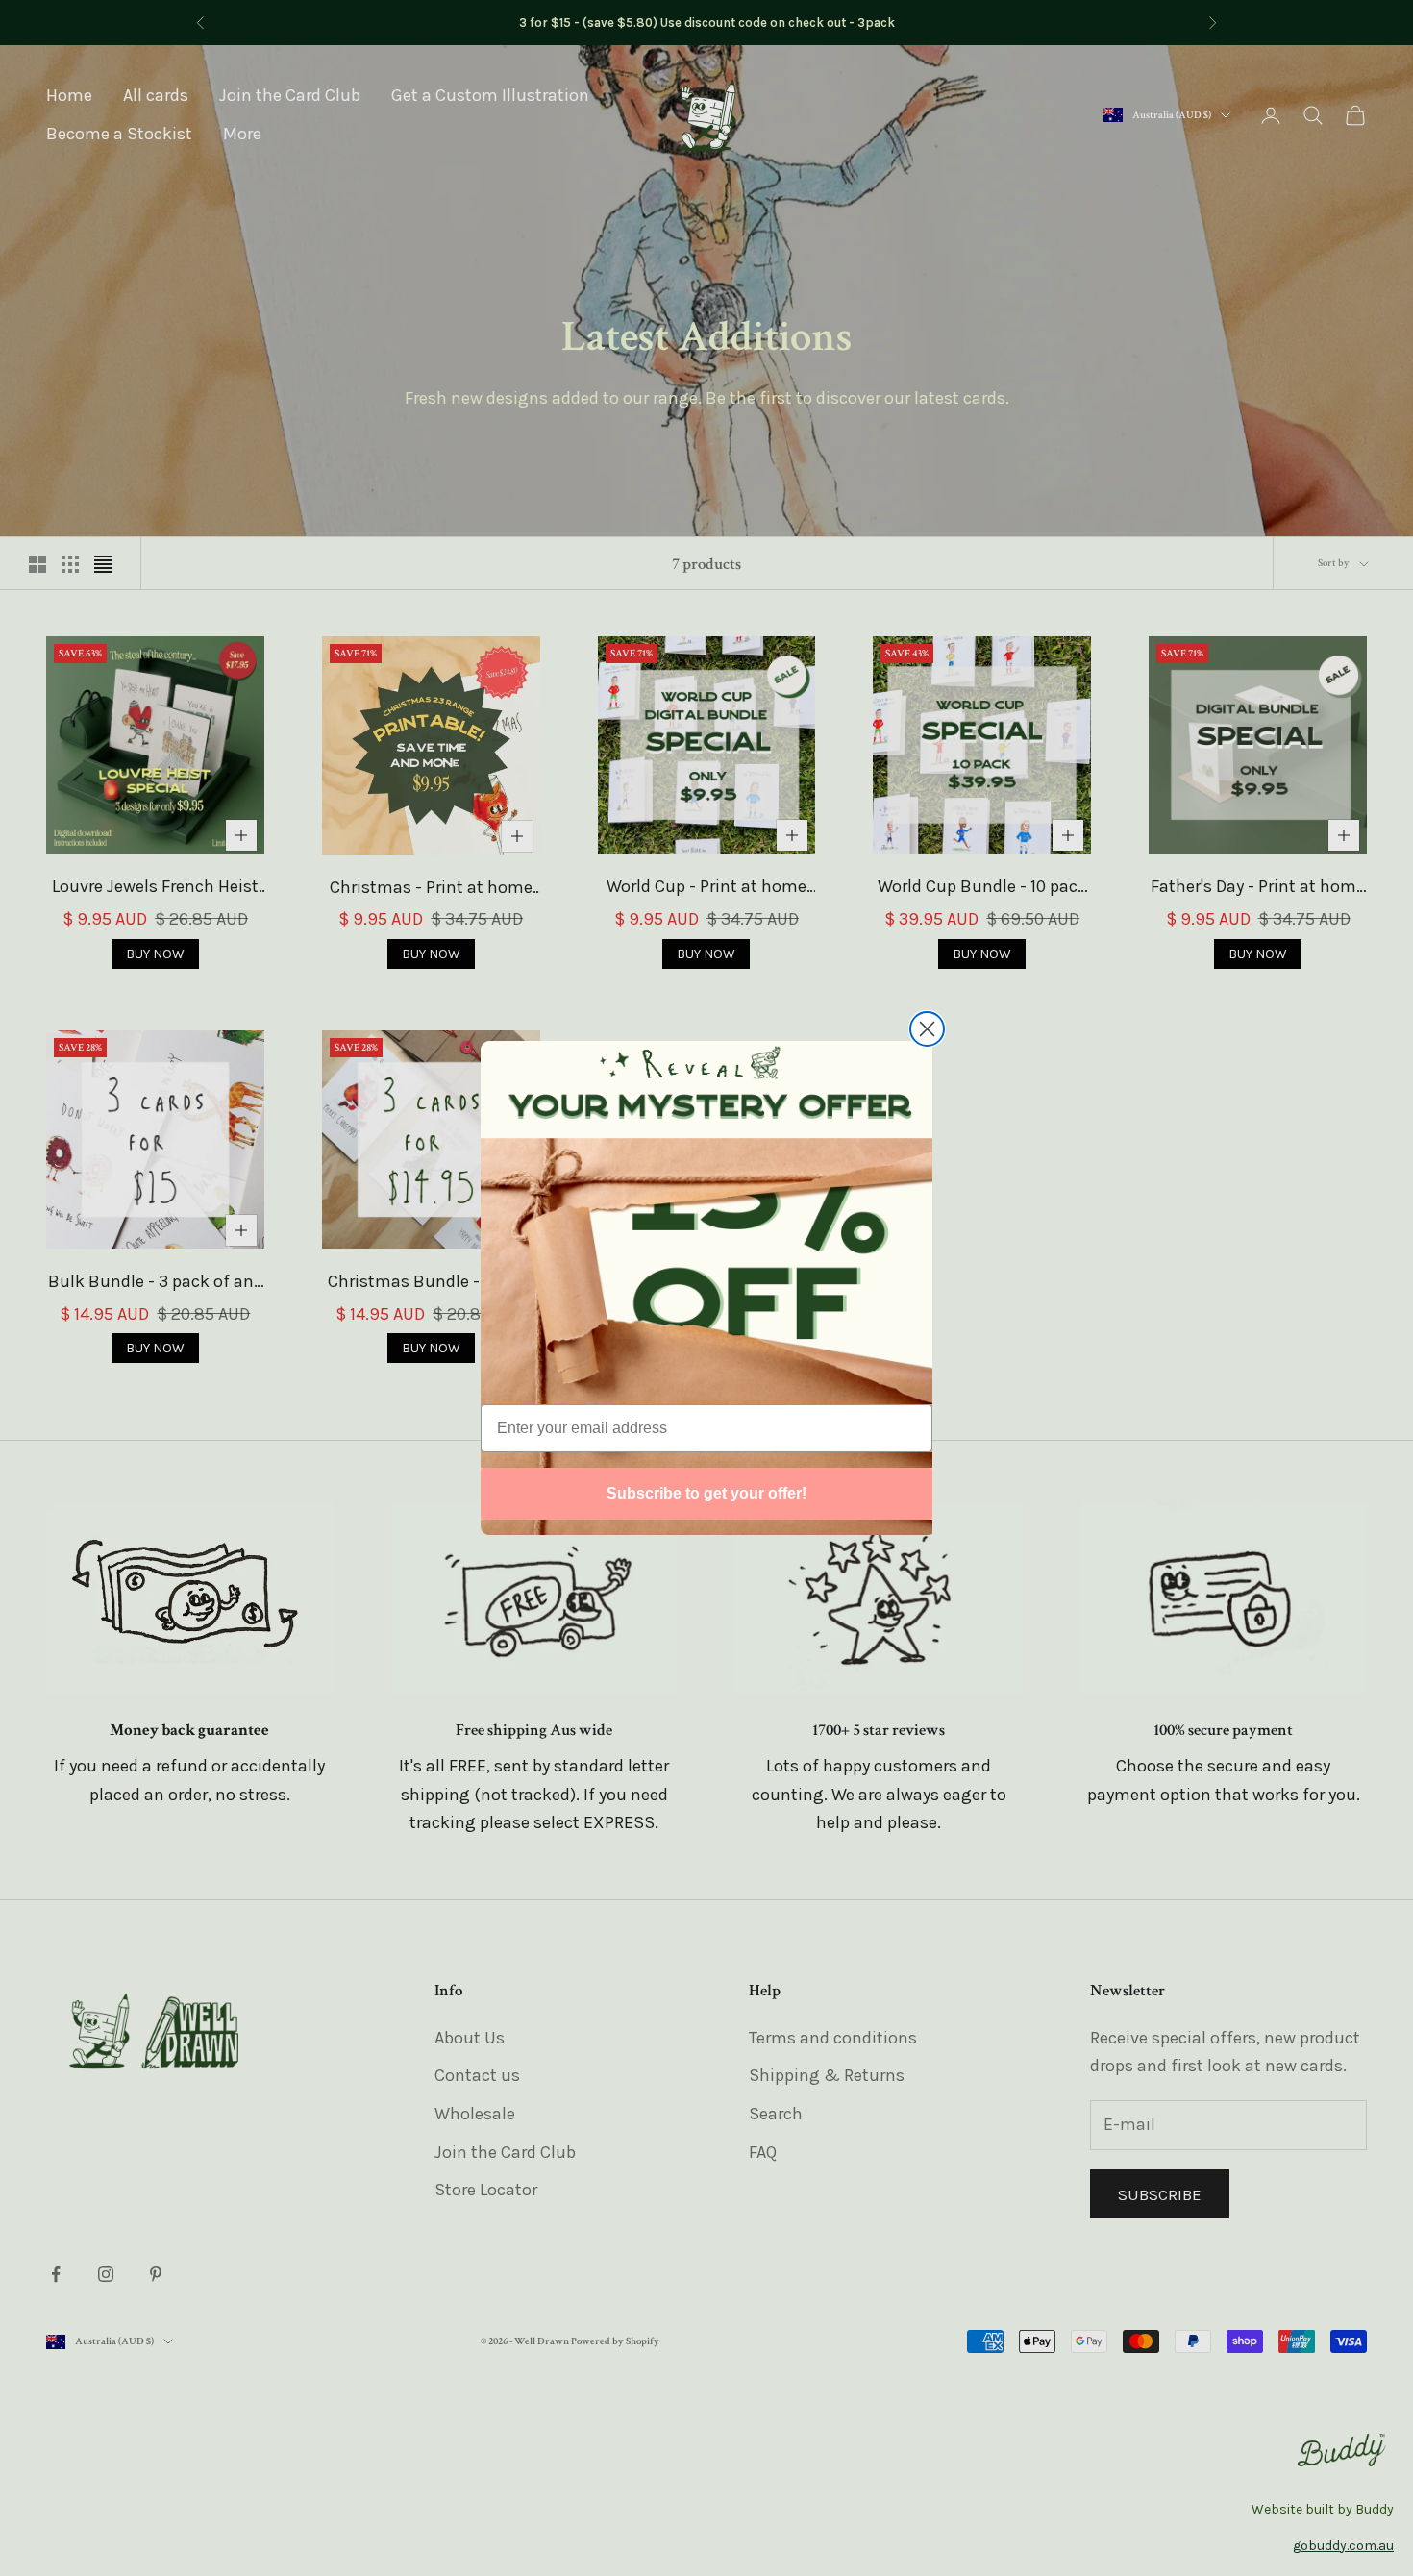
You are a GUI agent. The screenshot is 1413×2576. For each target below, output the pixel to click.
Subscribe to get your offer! (706, 1493)
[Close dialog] (927, 1029)
